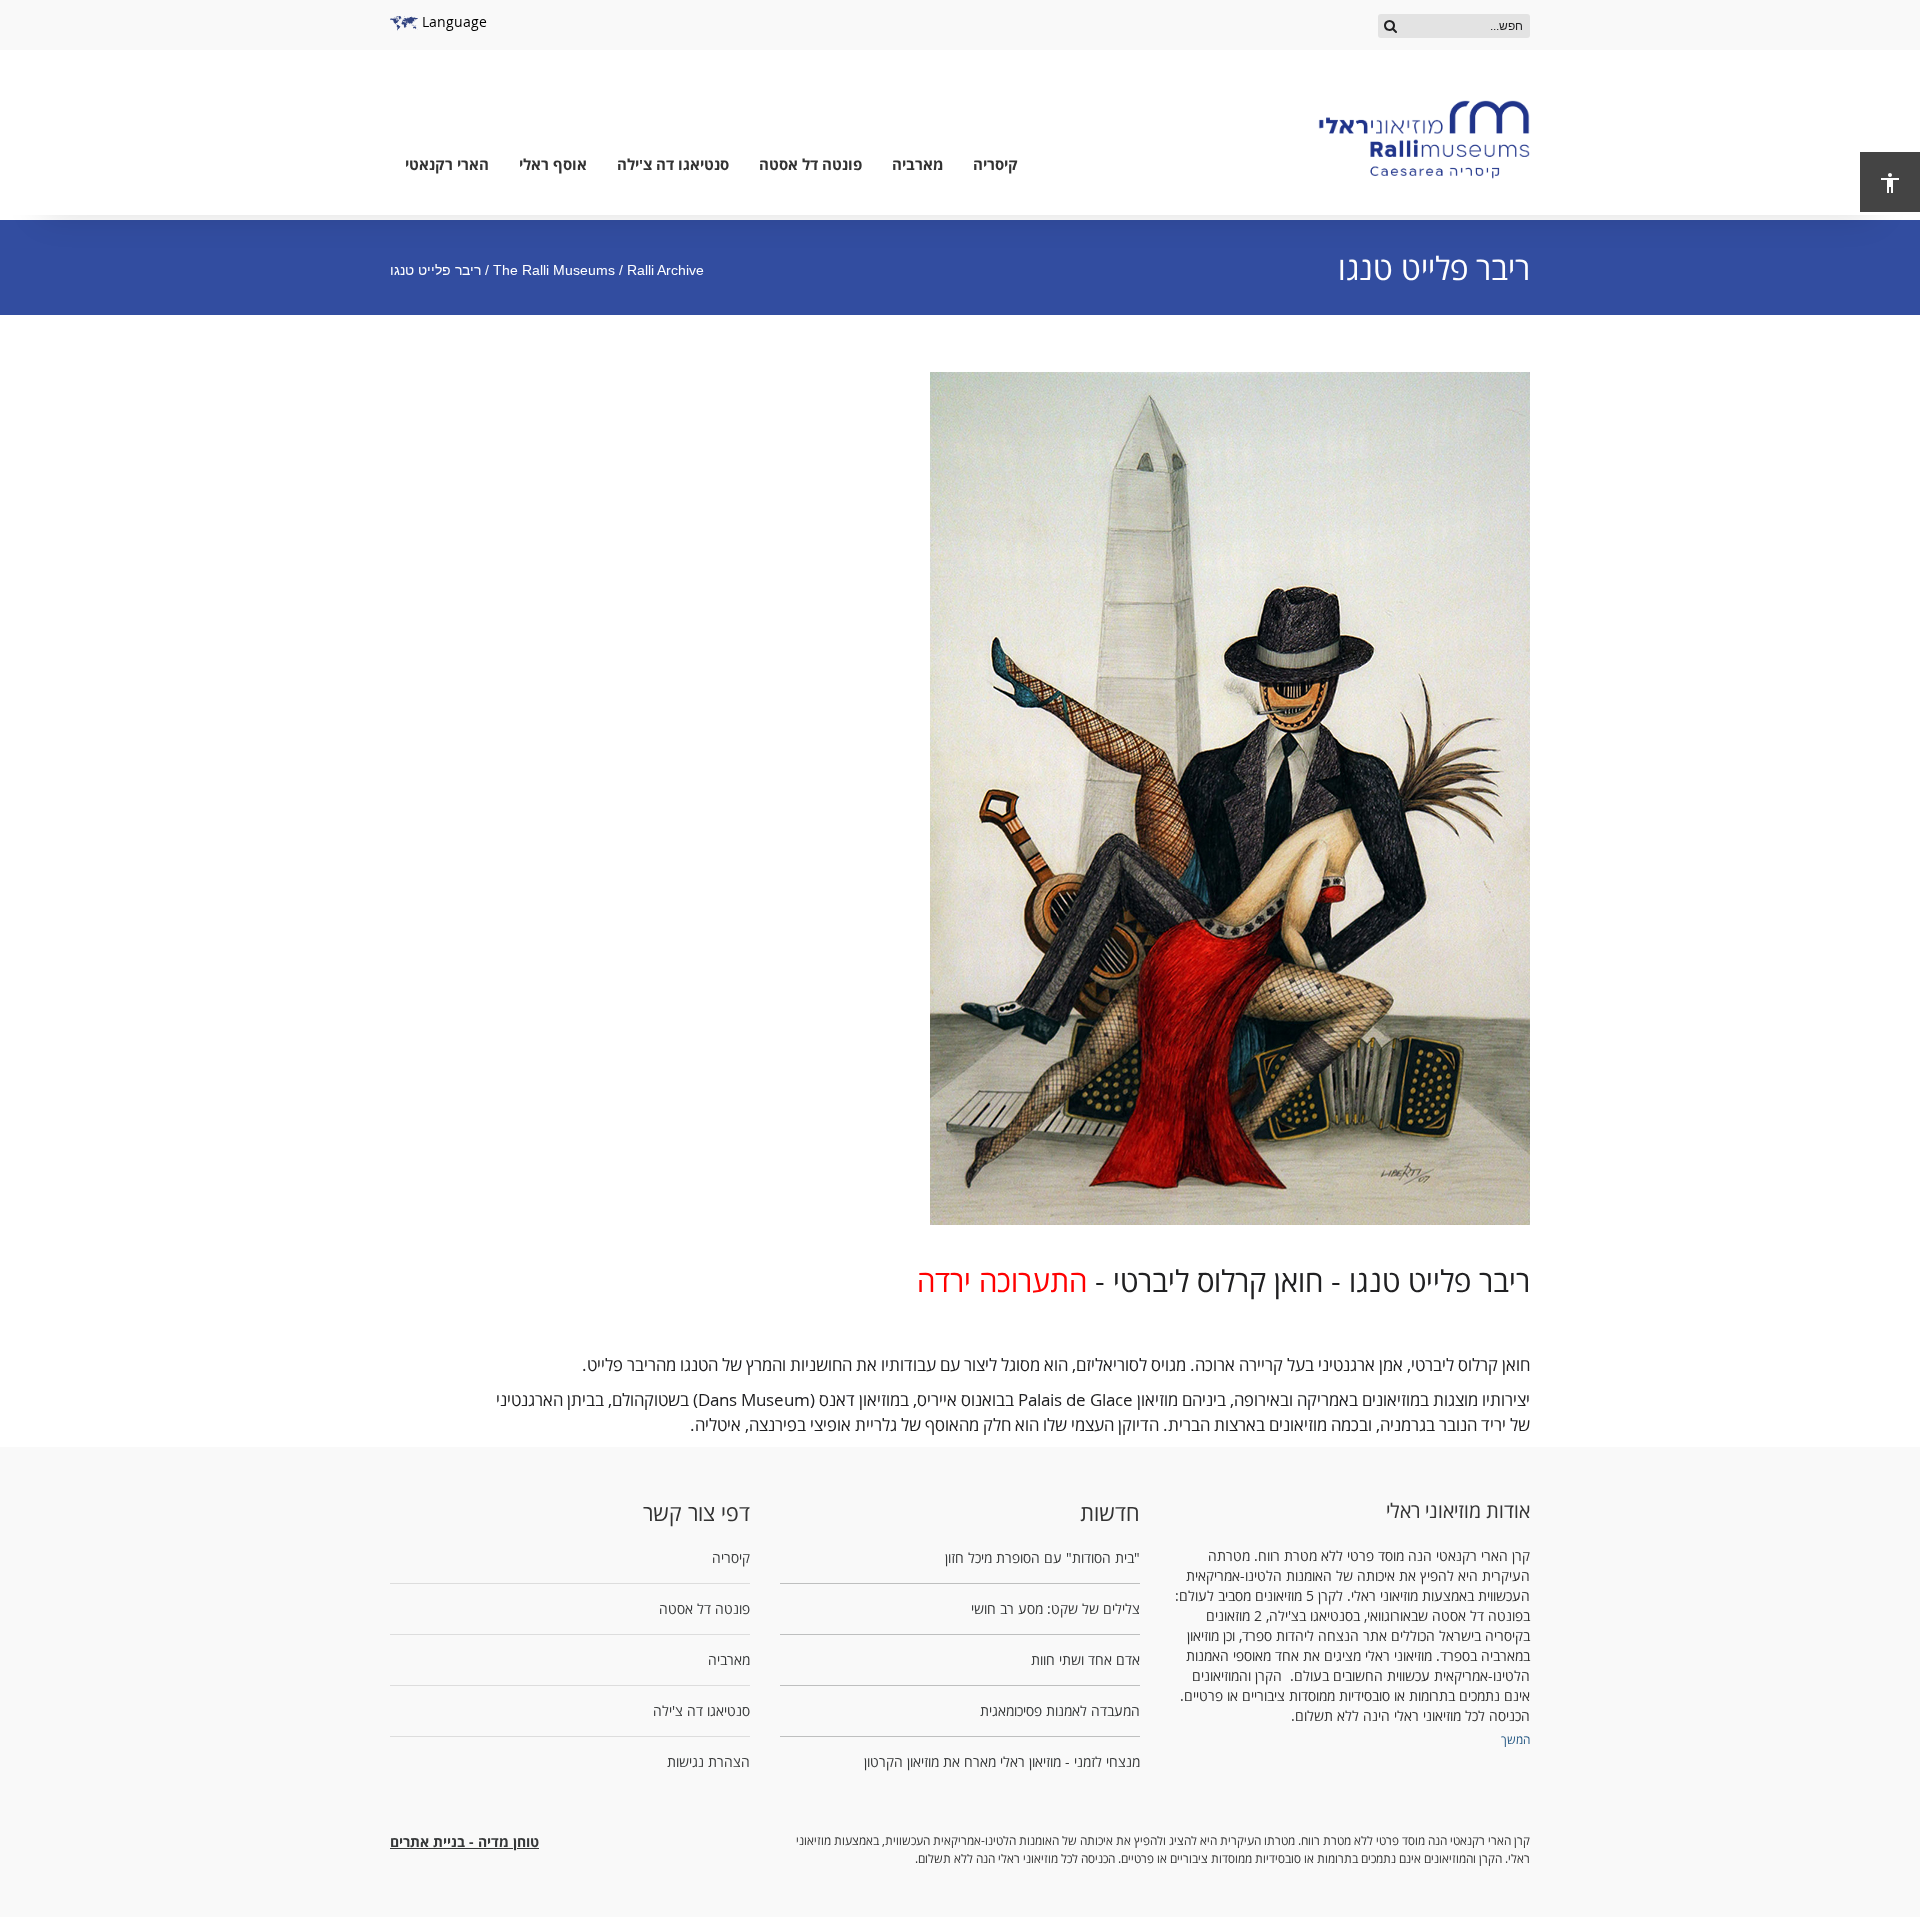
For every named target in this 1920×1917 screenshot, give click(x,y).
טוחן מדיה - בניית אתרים (464, 1841)
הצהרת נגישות (708, 1761)
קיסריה (995, 164)
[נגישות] (1890, 182)
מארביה (917, 164)
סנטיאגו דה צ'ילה (673, 164)
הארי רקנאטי (447, 164)
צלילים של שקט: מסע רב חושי (1055, 1608)
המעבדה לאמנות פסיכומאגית (1060, 1710)
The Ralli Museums (554, 270)
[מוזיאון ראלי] (1424, 140)
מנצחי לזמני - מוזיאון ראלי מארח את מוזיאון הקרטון (1002, 1761)
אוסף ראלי (553, 164)
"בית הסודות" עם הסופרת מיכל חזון (1042, 1557)
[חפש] (1390, 25)
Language (452, 21)
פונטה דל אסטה (810, 164)
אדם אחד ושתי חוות (1085, 1659)
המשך (1515, 1739)
